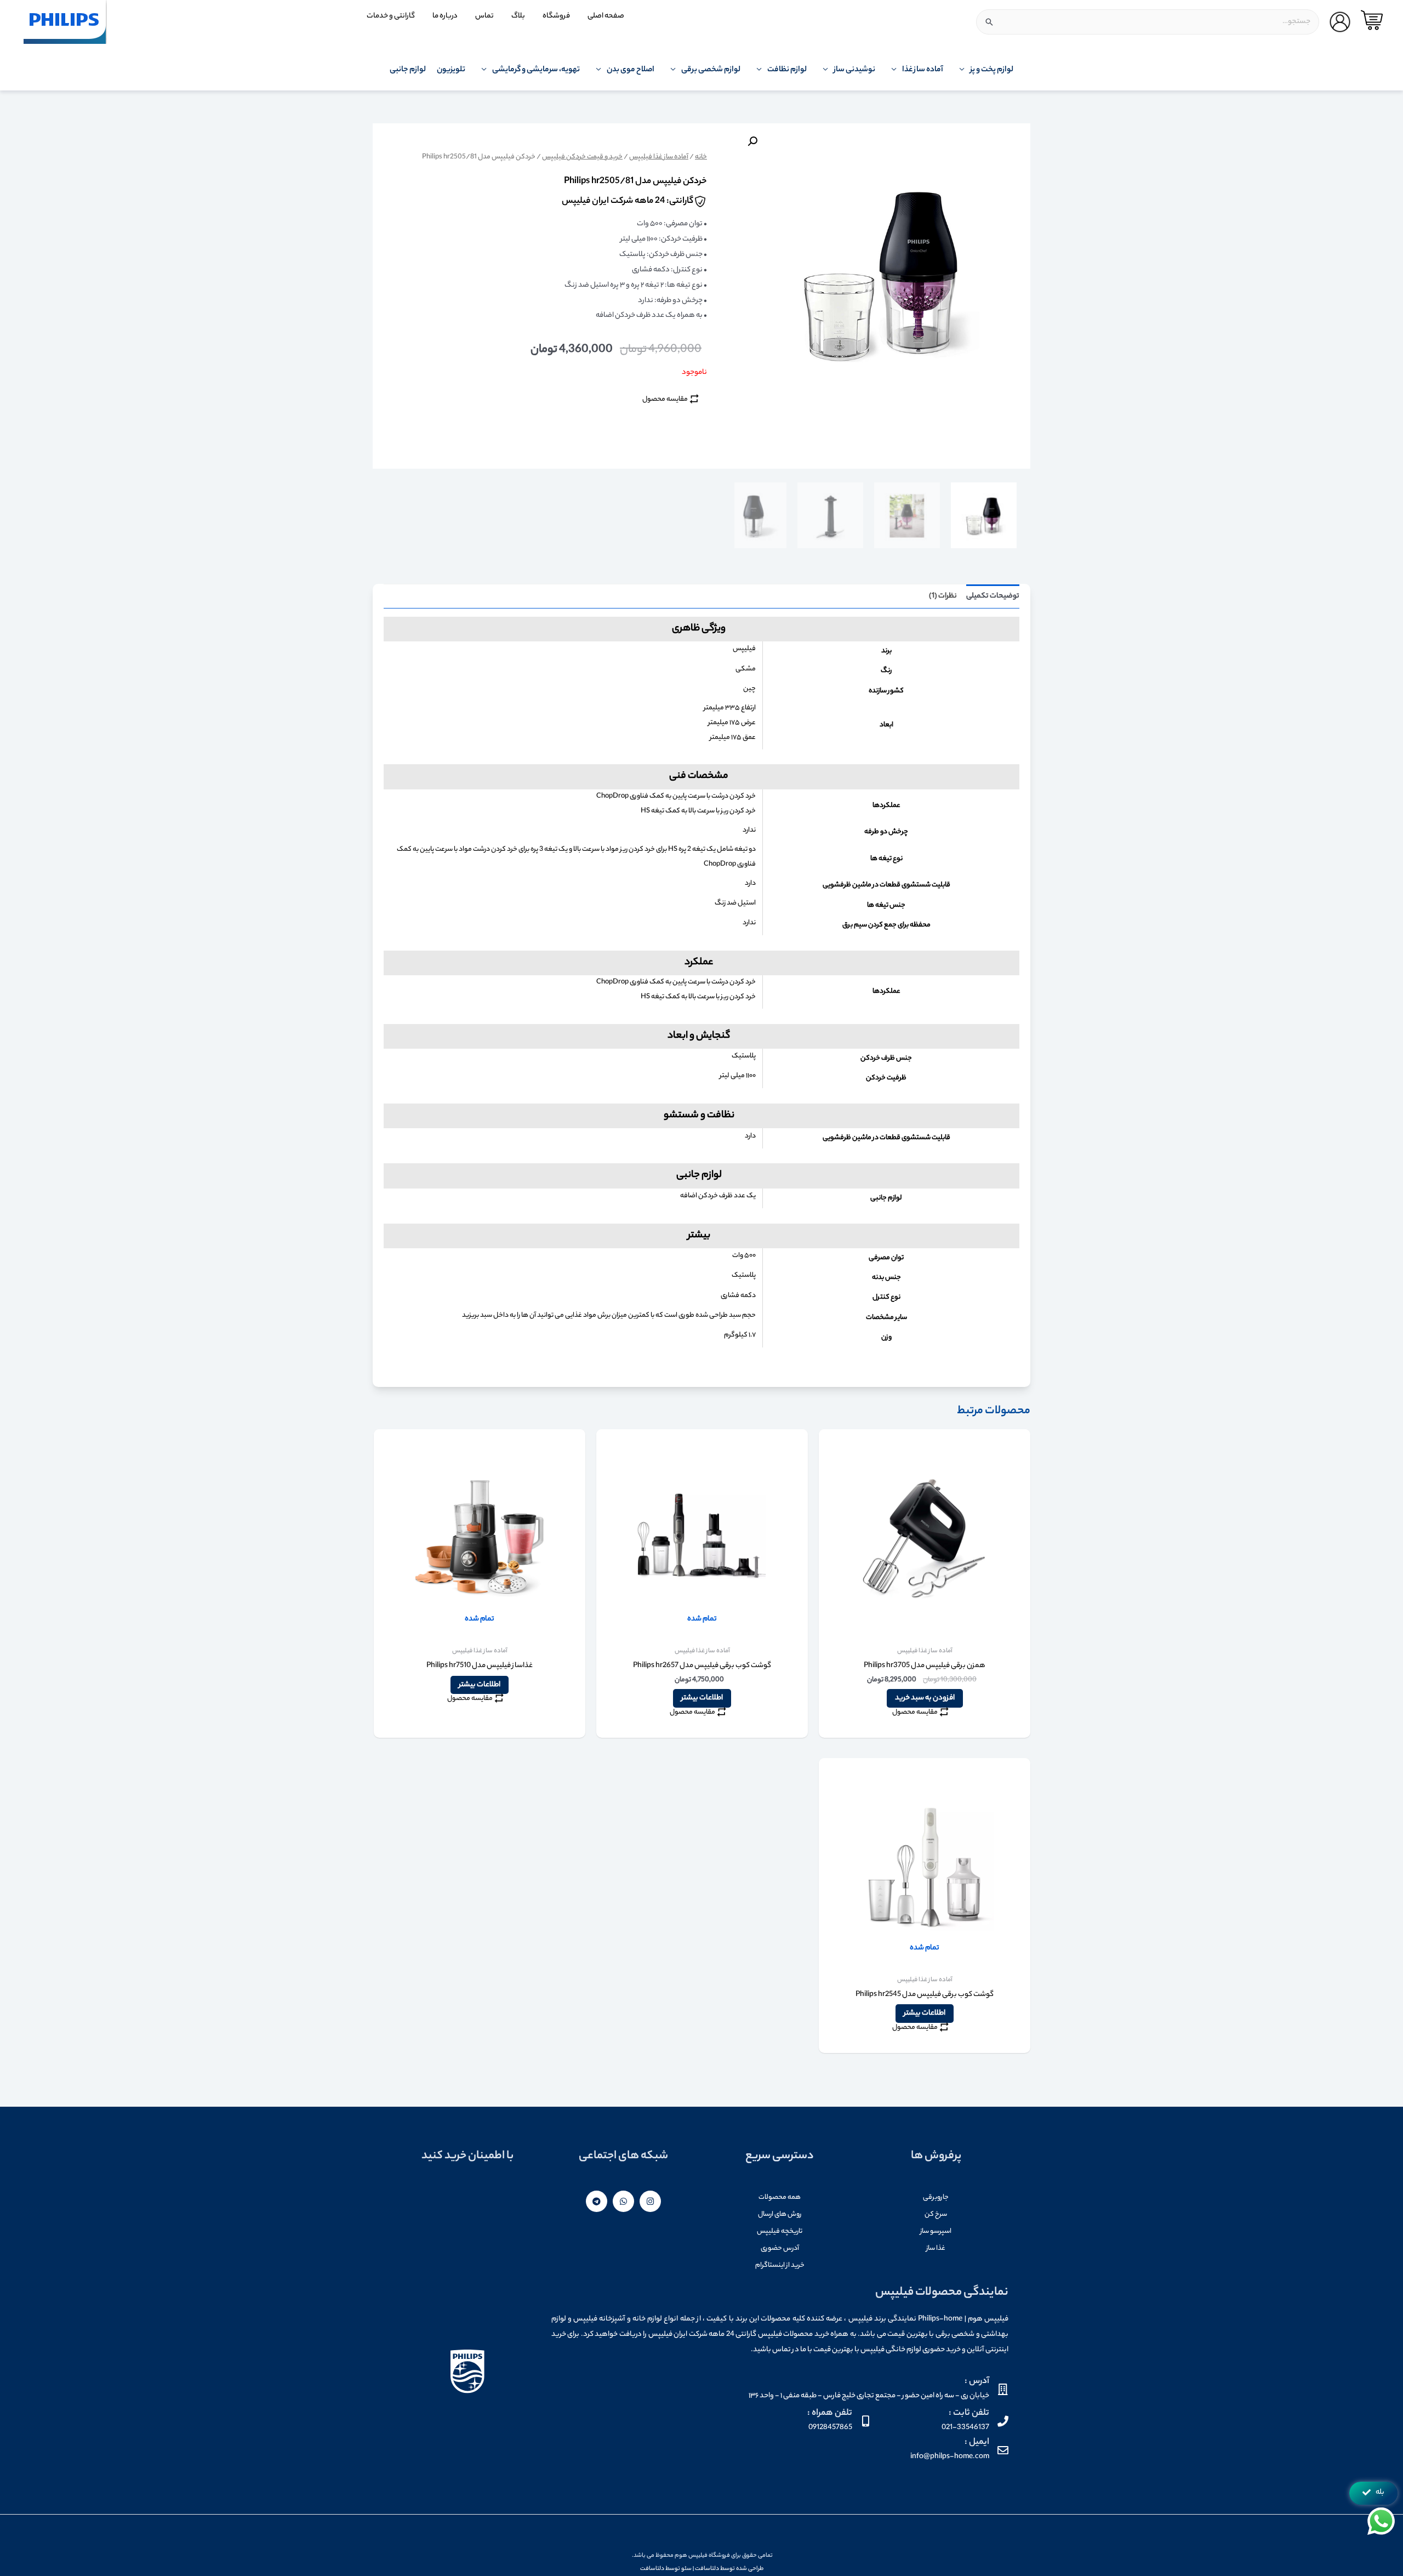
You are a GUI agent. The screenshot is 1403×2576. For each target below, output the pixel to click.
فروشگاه (556, 16)
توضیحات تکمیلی (993, 596)
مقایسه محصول (665, 399)
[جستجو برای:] (1148, 22)
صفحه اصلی (606, 16)
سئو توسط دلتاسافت (666, 2569)
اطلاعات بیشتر (702, 1698)
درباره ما (445, 16)
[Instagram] (650, 2201)
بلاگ (518, 16)
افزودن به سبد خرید (925, 1698)
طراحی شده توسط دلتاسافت (729, 2569)
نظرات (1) (943, 596)
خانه (701, 157)
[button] (1373, 2493)
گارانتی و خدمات (391, 16)
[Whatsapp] (623, 2201)
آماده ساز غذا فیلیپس (659, 157)
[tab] (993, 596)
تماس (484, 16)
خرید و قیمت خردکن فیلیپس (582, 157)
